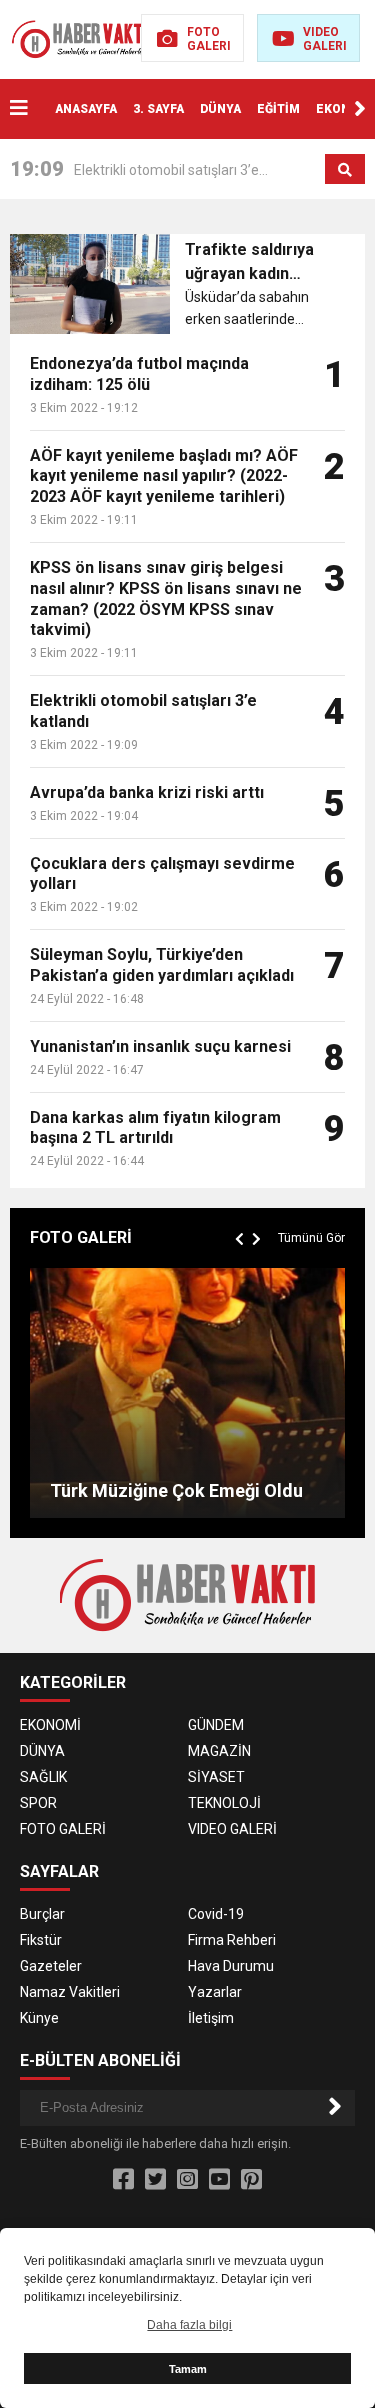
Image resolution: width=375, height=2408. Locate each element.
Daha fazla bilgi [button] (189, 2325)
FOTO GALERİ (63, 1829)
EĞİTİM (278, 109)
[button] (360, 109)
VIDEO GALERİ (232, 1829)
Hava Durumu (231, 1966)
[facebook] (123, 2180)
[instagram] (187, 2180)
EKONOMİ (345, 109)
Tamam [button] (188, 2369)
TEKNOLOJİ (224, 1803)
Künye (39, 2018)
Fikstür (41, 1940)
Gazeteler (51, 1966)
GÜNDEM (216, 1725)
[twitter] (155, 2180)
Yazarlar (215, 1992)
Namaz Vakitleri (70, 1992)
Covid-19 (216, 1914)
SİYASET (216, 1777)
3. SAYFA (158, 109)
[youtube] (219, 2180)
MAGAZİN (219, 1751)
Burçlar (42, 1914)
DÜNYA (220, 109)
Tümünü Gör (311, 1238)
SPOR (38, 1803)
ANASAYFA (86, 109)
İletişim (211, 2018)
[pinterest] (251, 2180)
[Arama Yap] (345, 170)
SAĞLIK (43, 1777)
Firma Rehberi (232, 1940)
